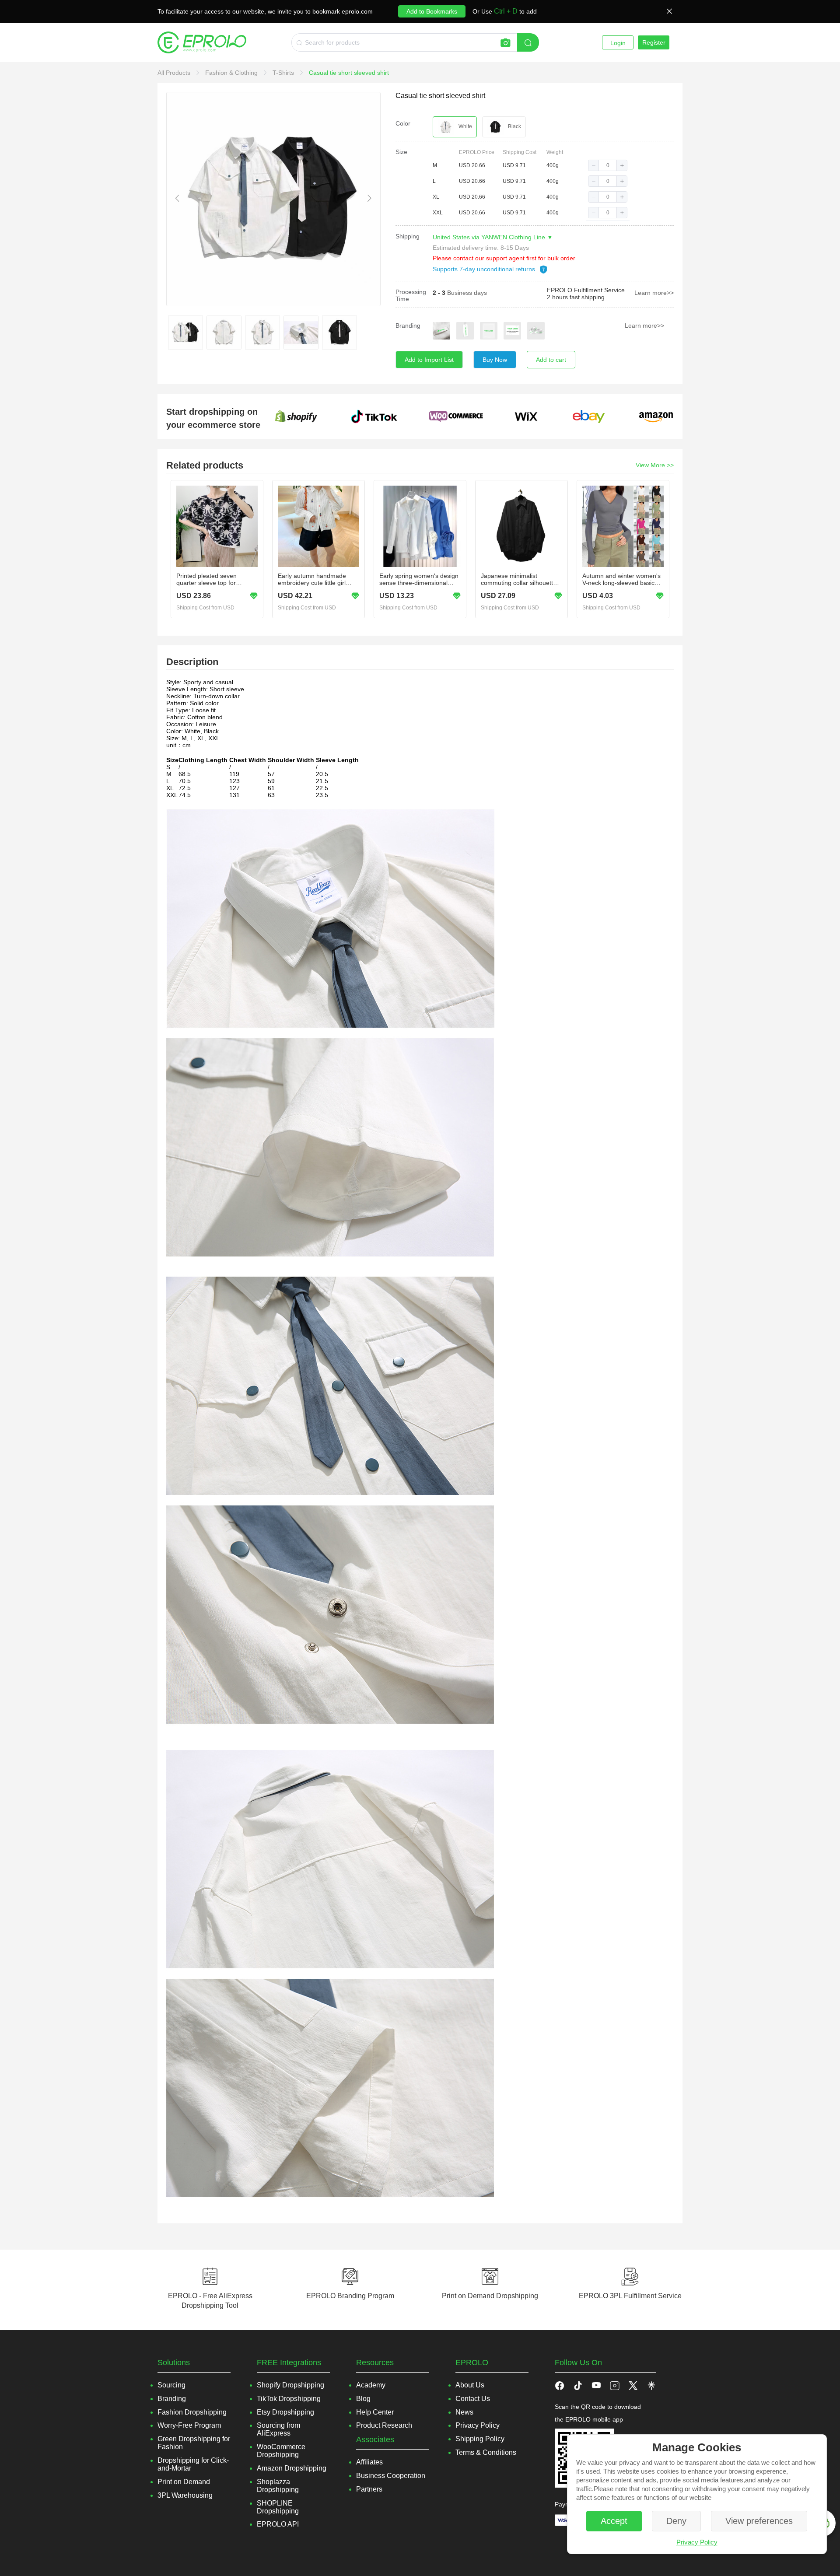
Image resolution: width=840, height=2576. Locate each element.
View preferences (759, 2521)
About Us (470, 2385)
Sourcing (171, 2385)
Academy (371, 2385)
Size (401, 152)
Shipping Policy (480, 2439)
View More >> (655, 465)
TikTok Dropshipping (289, 2399)
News (464, 2412)
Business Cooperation (391, 2476)
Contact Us (473, 2399)
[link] (175, 73)
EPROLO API (278, 2524)
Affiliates (369, 2462)
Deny (676, 2521)
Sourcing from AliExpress (278, 2429)
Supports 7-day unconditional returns (485, 269)
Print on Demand (184, 2482)
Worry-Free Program (189, 2425)
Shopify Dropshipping (290, 2385)
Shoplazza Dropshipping (278, 2486)
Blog (363, 2399)
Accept (614, 2521)
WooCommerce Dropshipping (281, 2451)
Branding (408, 325)
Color (403, 123)
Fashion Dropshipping (192, 2412)
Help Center (375, 2412)
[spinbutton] (608, 165)
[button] (594, 165)
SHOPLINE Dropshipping (278, 2507)
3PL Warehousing (185, 2495)
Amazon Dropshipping (292, 2468)
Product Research (384, 2425)
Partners (369, 2489)
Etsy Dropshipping (285, 2412)
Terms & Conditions (486, 2452)
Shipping (408, 236)
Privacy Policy (697, 2542)
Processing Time (411, 295)
